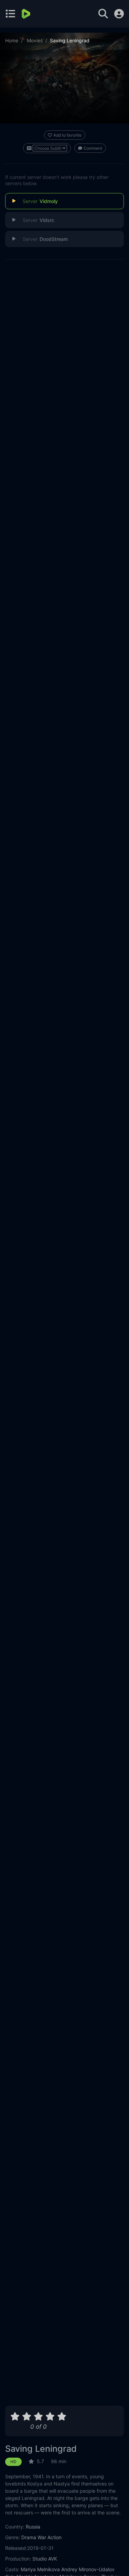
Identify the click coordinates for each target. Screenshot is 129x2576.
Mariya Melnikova (40, 2569)
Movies (35, 40)
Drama (29, 2537)
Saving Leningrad (41, 2449)
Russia (33, 2527)
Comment (93, 148)
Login (119, 14)
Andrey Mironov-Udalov (88, 2569)
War (42, 2537)
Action (55, 2537)
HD (13, 2462)
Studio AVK (45, 2559)
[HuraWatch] (27, 14)
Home (12, 40)
